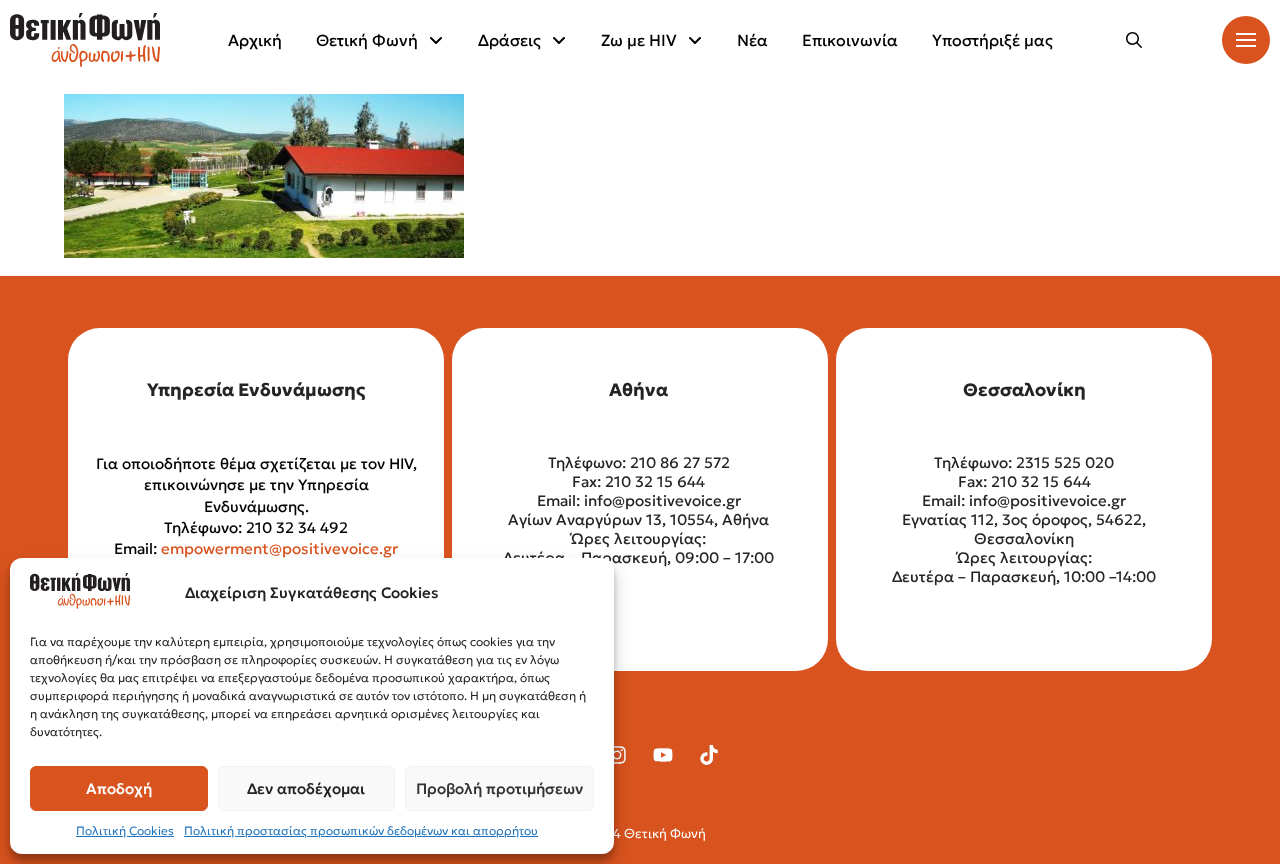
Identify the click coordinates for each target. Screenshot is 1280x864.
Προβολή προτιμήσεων (499, 788)
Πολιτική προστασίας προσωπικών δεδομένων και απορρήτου (361, 830)
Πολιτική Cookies (125, 830)
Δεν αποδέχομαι (306, 788)
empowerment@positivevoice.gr (279, 548)
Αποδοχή (119, 788)
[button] (1134, 40)
